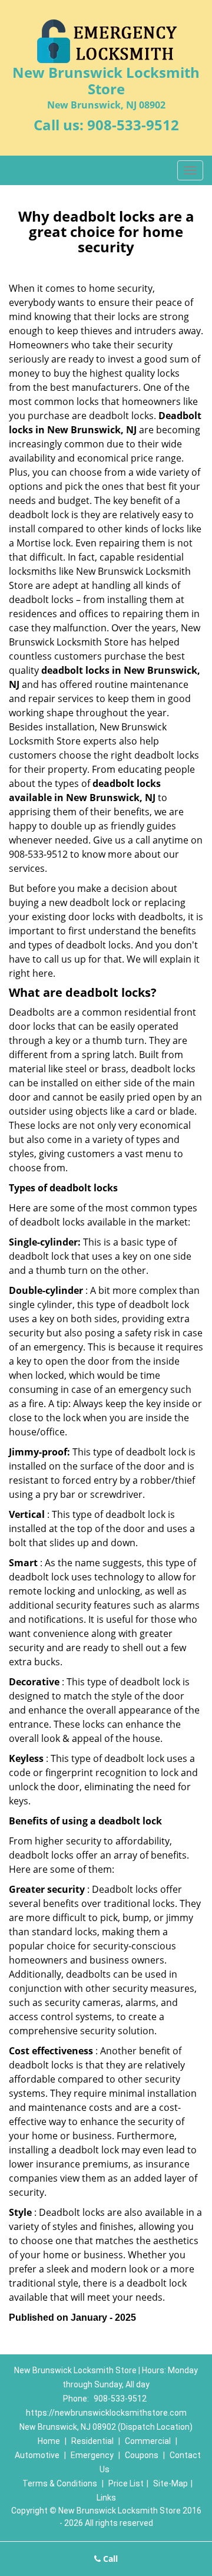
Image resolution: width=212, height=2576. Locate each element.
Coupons (142, 2455)
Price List (126, 2483)
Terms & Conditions (60, 2483)
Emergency (92, 2455)
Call (109, 2559)
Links (106, 2498)
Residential (92, 2441)
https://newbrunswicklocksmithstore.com (106, 2413)
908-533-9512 (133, 125)
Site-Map (170, 2483)
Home (49, 2441)
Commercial (148, 2441)
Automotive (37, 2455)
